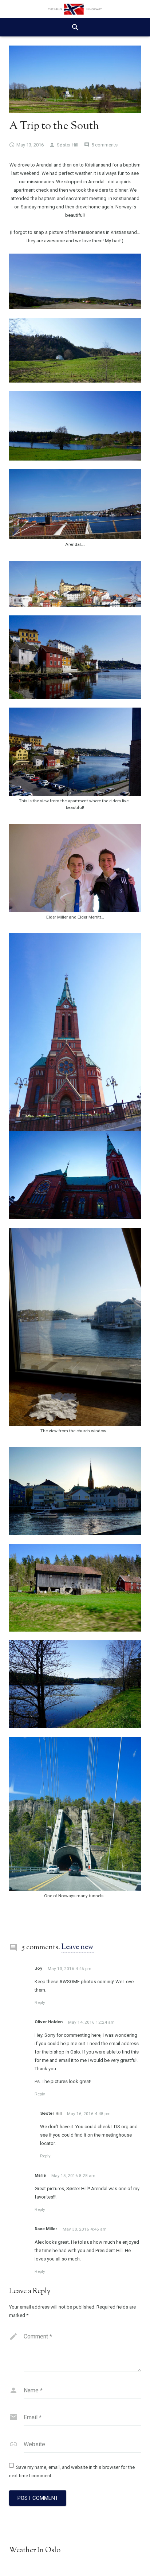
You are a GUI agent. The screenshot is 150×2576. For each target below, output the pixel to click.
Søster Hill (68, 145)
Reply (40, 2003)
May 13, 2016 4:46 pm (70, 1969)
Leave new (78, 1947)
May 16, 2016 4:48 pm (89, 2114)
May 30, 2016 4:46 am (85, 2229)
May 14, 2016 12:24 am (91, 2022)
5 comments (104, 145)
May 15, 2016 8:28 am (73, 2176)
